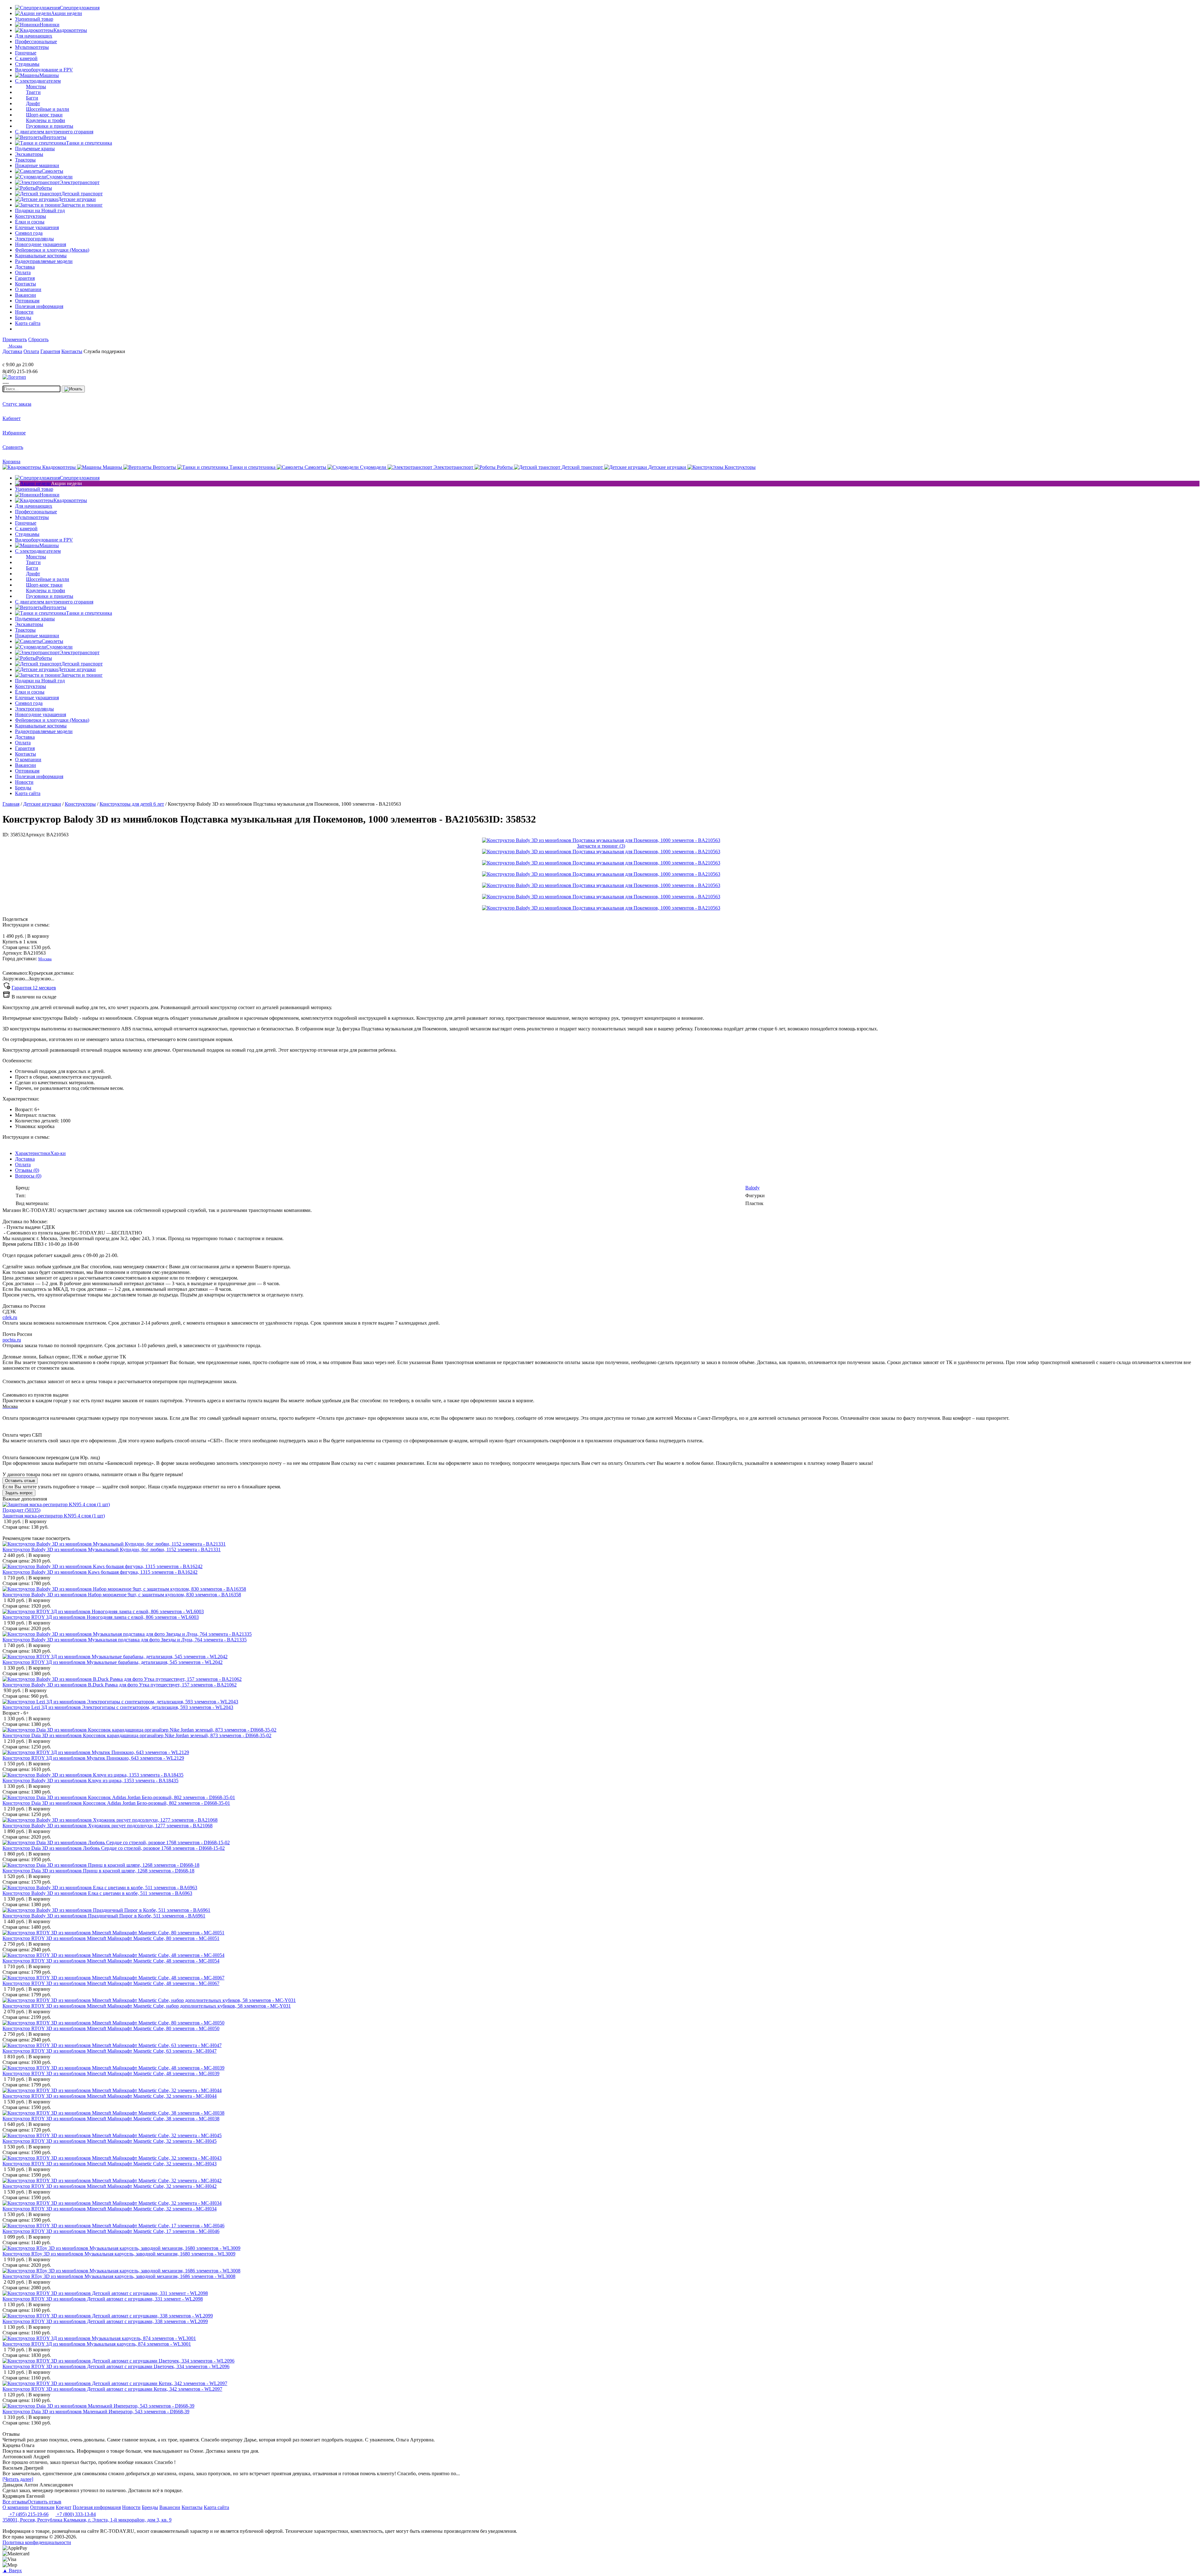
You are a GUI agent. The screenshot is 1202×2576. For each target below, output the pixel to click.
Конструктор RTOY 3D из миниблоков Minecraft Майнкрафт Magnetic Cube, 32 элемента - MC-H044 (110, 2096)
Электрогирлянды (34, 239)
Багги (32, 98)
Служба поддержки (104, 351)
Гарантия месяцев (34, 988)
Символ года (29, 233)
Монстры (36, 87)
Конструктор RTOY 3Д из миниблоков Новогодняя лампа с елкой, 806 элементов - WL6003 (101, 1617)
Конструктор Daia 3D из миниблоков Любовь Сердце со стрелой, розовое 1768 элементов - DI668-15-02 (114, 1848)
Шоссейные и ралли (48, 109)
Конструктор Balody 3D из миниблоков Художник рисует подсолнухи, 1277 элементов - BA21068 (108, 1826)
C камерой (26, 58)
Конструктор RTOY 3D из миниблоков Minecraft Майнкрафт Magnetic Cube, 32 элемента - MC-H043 (110, 2164)
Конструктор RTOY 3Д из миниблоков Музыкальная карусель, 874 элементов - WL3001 (97, 2344)
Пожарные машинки (37, 165)
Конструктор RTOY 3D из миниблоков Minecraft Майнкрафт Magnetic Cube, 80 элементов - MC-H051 (111, 1938)
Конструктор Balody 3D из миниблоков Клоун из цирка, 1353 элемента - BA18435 (90, 1781)
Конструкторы (31, 216)
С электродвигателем (38, 81)
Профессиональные (36, 41)
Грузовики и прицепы (50, 126)
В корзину (26, 936)
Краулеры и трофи (46, 120)
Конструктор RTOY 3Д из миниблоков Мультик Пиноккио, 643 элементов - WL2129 (93, 1758)
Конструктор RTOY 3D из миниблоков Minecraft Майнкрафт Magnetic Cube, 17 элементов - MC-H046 (111, 2231)
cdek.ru (10, 1317)
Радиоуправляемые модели (44, 261)
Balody (753, 1188)
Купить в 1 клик (20, 942)
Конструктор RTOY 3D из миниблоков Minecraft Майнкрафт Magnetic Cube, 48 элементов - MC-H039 (111, 2073)
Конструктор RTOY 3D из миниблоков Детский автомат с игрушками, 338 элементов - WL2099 (105, 2321)
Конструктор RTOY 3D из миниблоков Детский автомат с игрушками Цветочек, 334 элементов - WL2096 (116, 2366)
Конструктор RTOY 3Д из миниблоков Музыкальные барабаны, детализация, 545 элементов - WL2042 (113, 1662)
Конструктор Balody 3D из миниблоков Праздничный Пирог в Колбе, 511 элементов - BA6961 (104, 1916)
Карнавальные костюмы (41, 256)
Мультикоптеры (32, 47)
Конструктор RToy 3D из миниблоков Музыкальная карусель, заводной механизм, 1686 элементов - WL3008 (119, 2276)
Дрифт (33, 103)
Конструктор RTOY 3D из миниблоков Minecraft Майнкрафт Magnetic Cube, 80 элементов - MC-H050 (111, 2028)
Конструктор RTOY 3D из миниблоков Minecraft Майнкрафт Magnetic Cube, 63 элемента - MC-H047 (110, 2051)
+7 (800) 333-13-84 (76, 2514)
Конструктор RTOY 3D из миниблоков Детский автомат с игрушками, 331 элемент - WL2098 (103, 2299)
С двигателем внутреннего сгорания (54, 132)
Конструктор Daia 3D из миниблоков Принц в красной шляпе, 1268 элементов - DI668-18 (98, 1871)
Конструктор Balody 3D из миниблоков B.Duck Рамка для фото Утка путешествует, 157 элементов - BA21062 (120, 1685)
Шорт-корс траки (44, 115)
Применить (15, 339)
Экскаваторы (29, 154)
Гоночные (26, 53)
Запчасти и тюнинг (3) (601, 846)
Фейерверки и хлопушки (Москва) (52, 250)
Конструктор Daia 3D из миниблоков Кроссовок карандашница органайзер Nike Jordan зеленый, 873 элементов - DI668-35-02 (137, 1735)
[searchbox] (31, 389)
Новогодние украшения (41, 244)
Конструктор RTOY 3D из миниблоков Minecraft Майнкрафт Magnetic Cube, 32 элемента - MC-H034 (110, 2209)
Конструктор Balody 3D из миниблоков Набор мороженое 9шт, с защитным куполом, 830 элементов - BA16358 (122, 1595)
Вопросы (28, 1176)
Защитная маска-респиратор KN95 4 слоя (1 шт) (54, 1516)
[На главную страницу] (21, 359)
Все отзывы (15, 2502)
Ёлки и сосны (30, 222)
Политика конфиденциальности (37, 2542)
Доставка (25, 1159)
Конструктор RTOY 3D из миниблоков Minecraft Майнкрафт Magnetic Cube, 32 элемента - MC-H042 (110, 2186)
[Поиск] (73, 389)
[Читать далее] (18, 2479)
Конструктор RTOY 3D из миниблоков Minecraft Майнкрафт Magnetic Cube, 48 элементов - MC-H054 (111, 1961)
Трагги (33, 92)
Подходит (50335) (21, 1510)
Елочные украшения (37, 227)
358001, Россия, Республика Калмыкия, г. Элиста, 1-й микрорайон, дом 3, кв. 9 (87, 2520)
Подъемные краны (35, 149)
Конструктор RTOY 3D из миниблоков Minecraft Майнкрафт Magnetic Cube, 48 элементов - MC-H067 (111, 1983)
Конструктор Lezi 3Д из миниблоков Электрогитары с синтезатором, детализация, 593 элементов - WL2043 (118, 1707)
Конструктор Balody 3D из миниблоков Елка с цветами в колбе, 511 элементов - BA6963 (97, 1893)
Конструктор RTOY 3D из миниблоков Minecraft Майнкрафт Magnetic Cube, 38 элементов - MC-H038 (111, 2119)
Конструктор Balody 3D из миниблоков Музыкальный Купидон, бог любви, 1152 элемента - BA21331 (112, 1550)
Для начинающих (34, 36)
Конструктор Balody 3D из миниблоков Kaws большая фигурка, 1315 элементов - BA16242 (100, 1572)
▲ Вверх (12, 2571)
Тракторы (25, 160)
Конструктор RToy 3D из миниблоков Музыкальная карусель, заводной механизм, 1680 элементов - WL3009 (119, 2254)
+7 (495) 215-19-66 (28, 2514)
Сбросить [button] (38, 339)
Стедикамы (27, 64)
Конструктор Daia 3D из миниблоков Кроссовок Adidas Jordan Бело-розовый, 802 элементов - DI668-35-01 (116, 1803)
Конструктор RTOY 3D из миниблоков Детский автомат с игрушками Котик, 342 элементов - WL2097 (112, 2389)
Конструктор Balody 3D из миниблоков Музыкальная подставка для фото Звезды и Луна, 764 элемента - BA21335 (125, 1640)
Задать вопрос (19, 1493)
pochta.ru (12, 1340)
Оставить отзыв (20, 1481)
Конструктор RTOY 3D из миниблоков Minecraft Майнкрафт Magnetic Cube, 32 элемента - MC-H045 (110, 2141)
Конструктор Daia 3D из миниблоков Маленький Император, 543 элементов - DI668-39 (96, 2412)
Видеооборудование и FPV (44, 70)
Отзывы (27, 1170)
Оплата (23, 1165)
